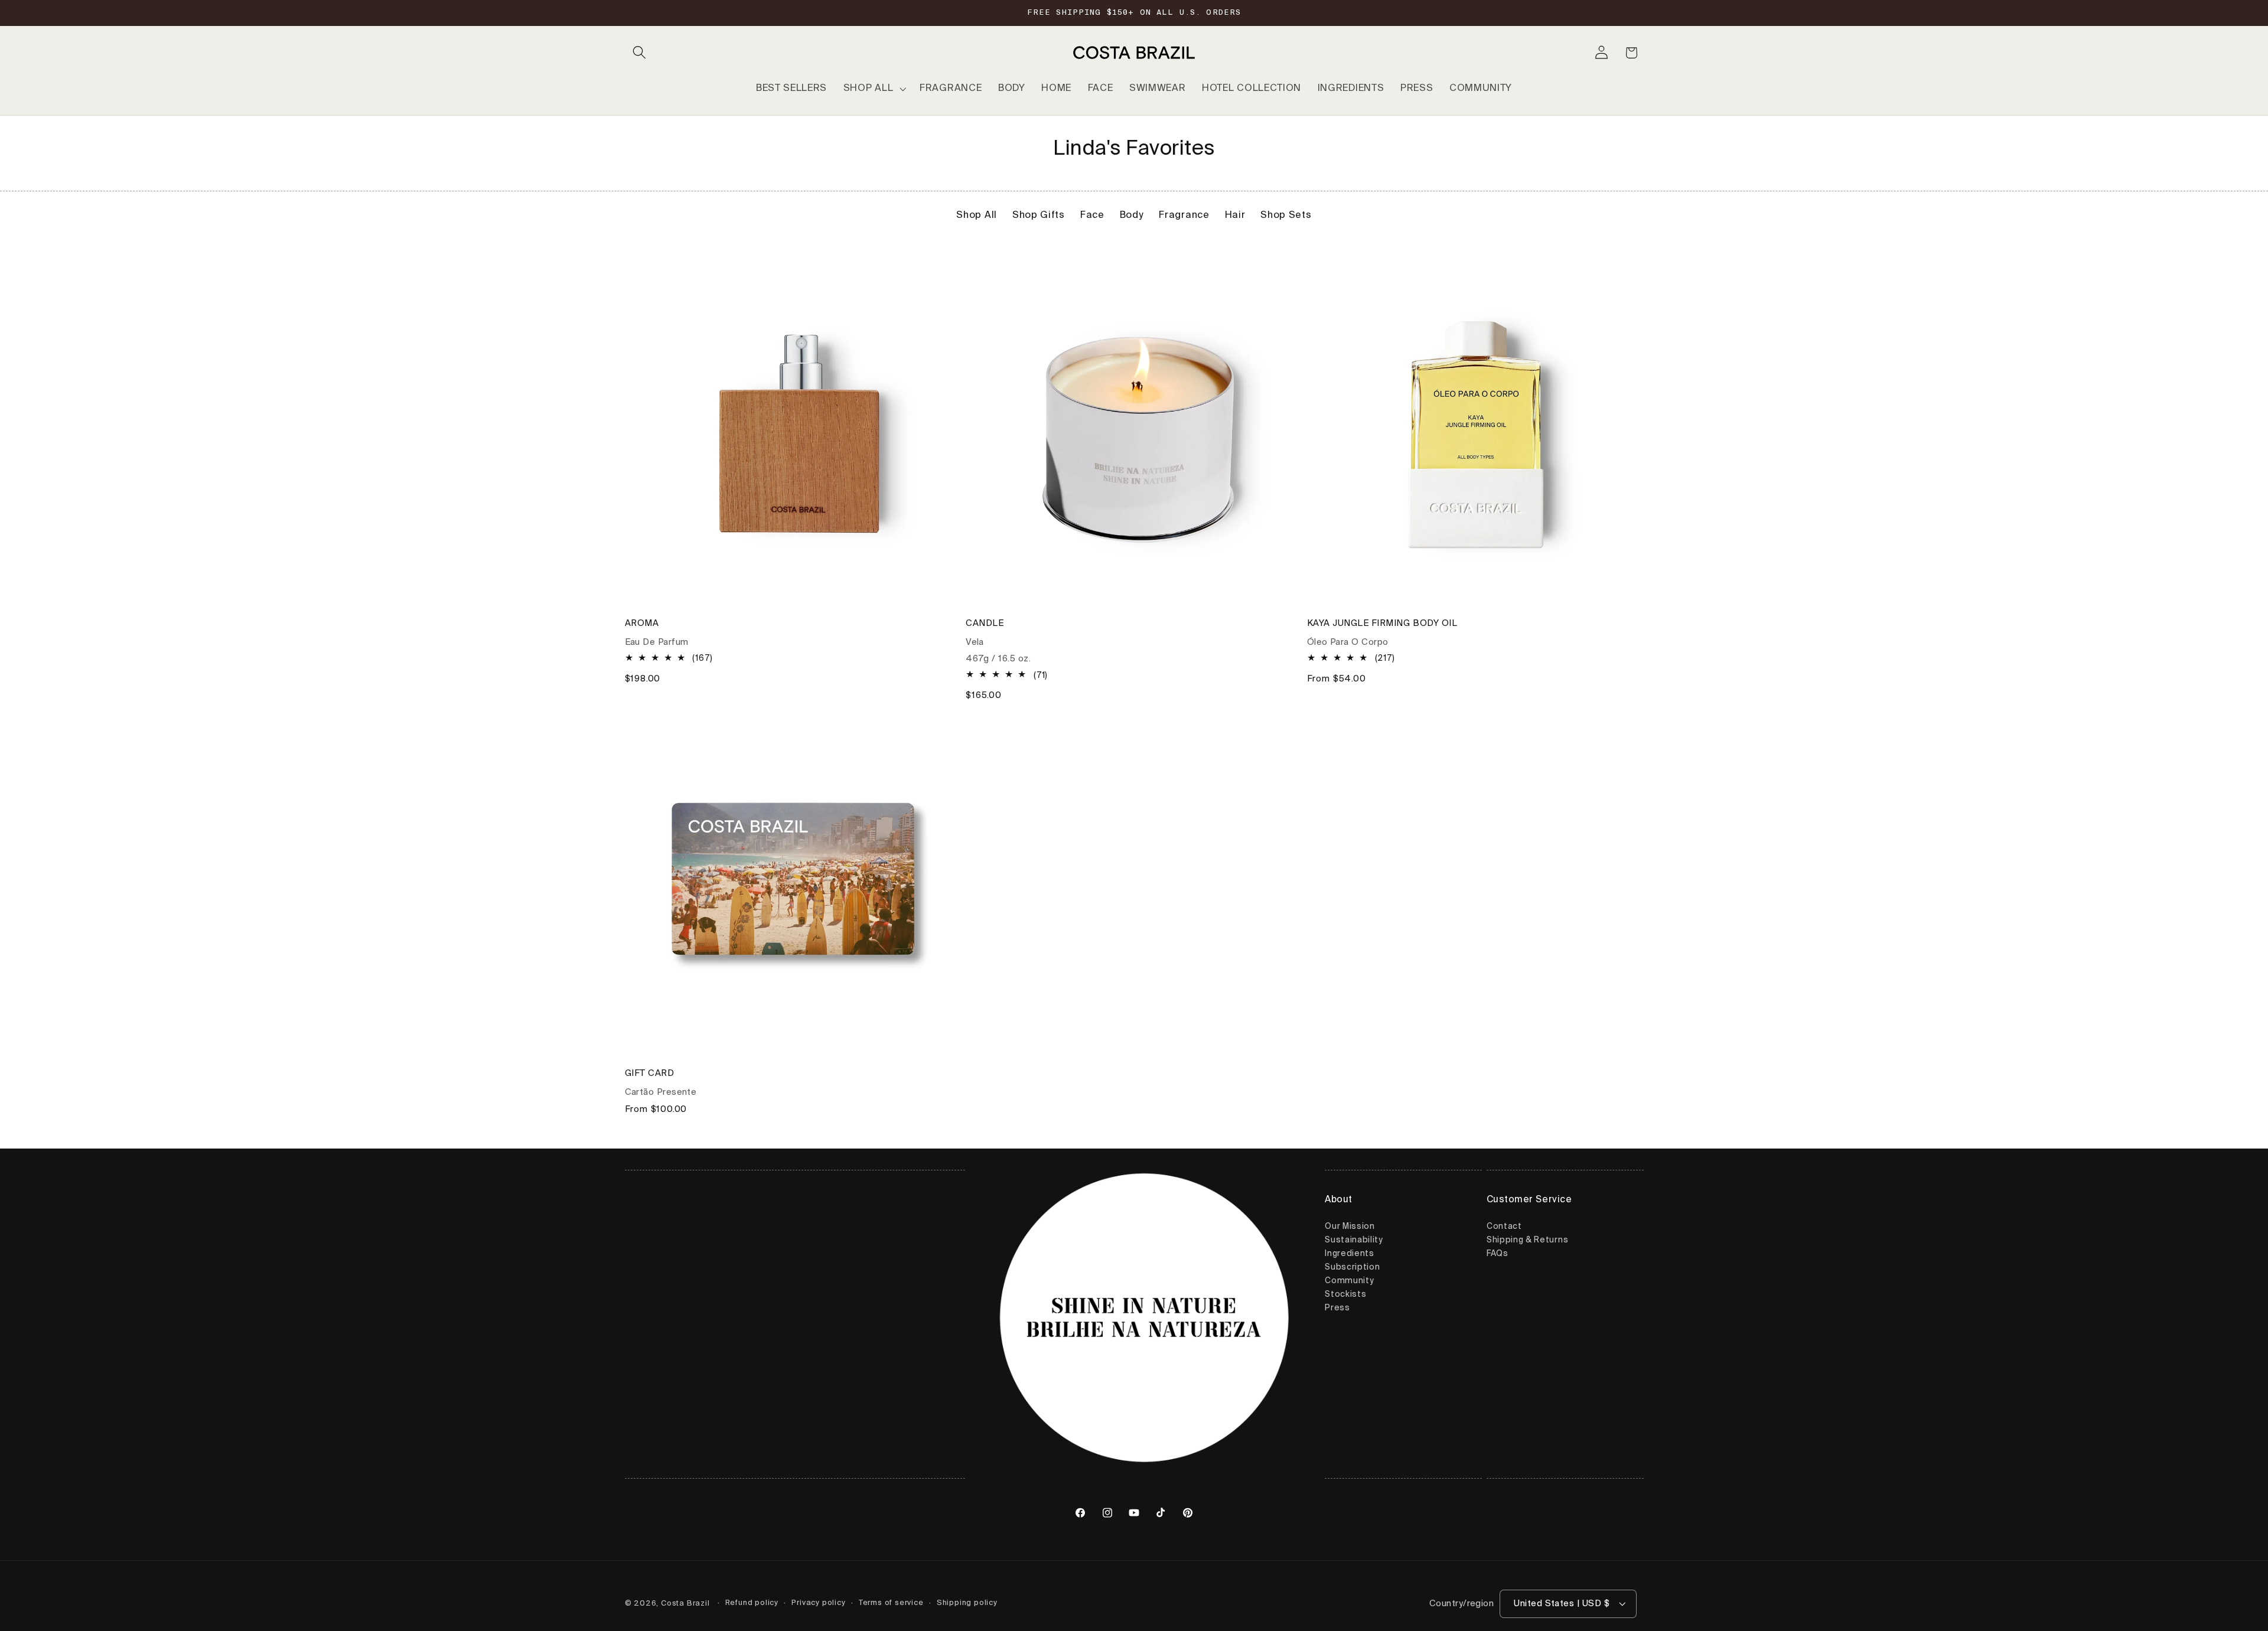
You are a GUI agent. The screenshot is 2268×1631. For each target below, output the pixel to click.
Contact (1504, 1227)
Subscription (1352, 1268)
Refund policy (752, 1603)
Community (1349, 1281)
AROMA (642, 623)
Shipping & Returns (1527, 1241)
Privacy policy (818, 1603)
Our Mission (1350, 1227)
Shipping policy (967, 1603)
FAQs (1498, 1254)
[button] (640, 53)
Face (1092, 216)
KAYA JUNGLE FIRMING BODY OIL (1382, 623)
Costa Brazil (685, 1604)
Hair (1235, 216)
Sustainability (1354, 1241)
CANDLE (985, 623)
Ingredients (1350, 1254)
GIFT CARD (650, 1074)
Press (1337, 1309)
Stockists (1345, 1295)
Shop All (977, 216)
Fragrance (1184, 216)
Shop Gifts (1039, 216)
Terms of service (891, 1603)
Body (1132, 216)
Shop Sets (1286, 216)
